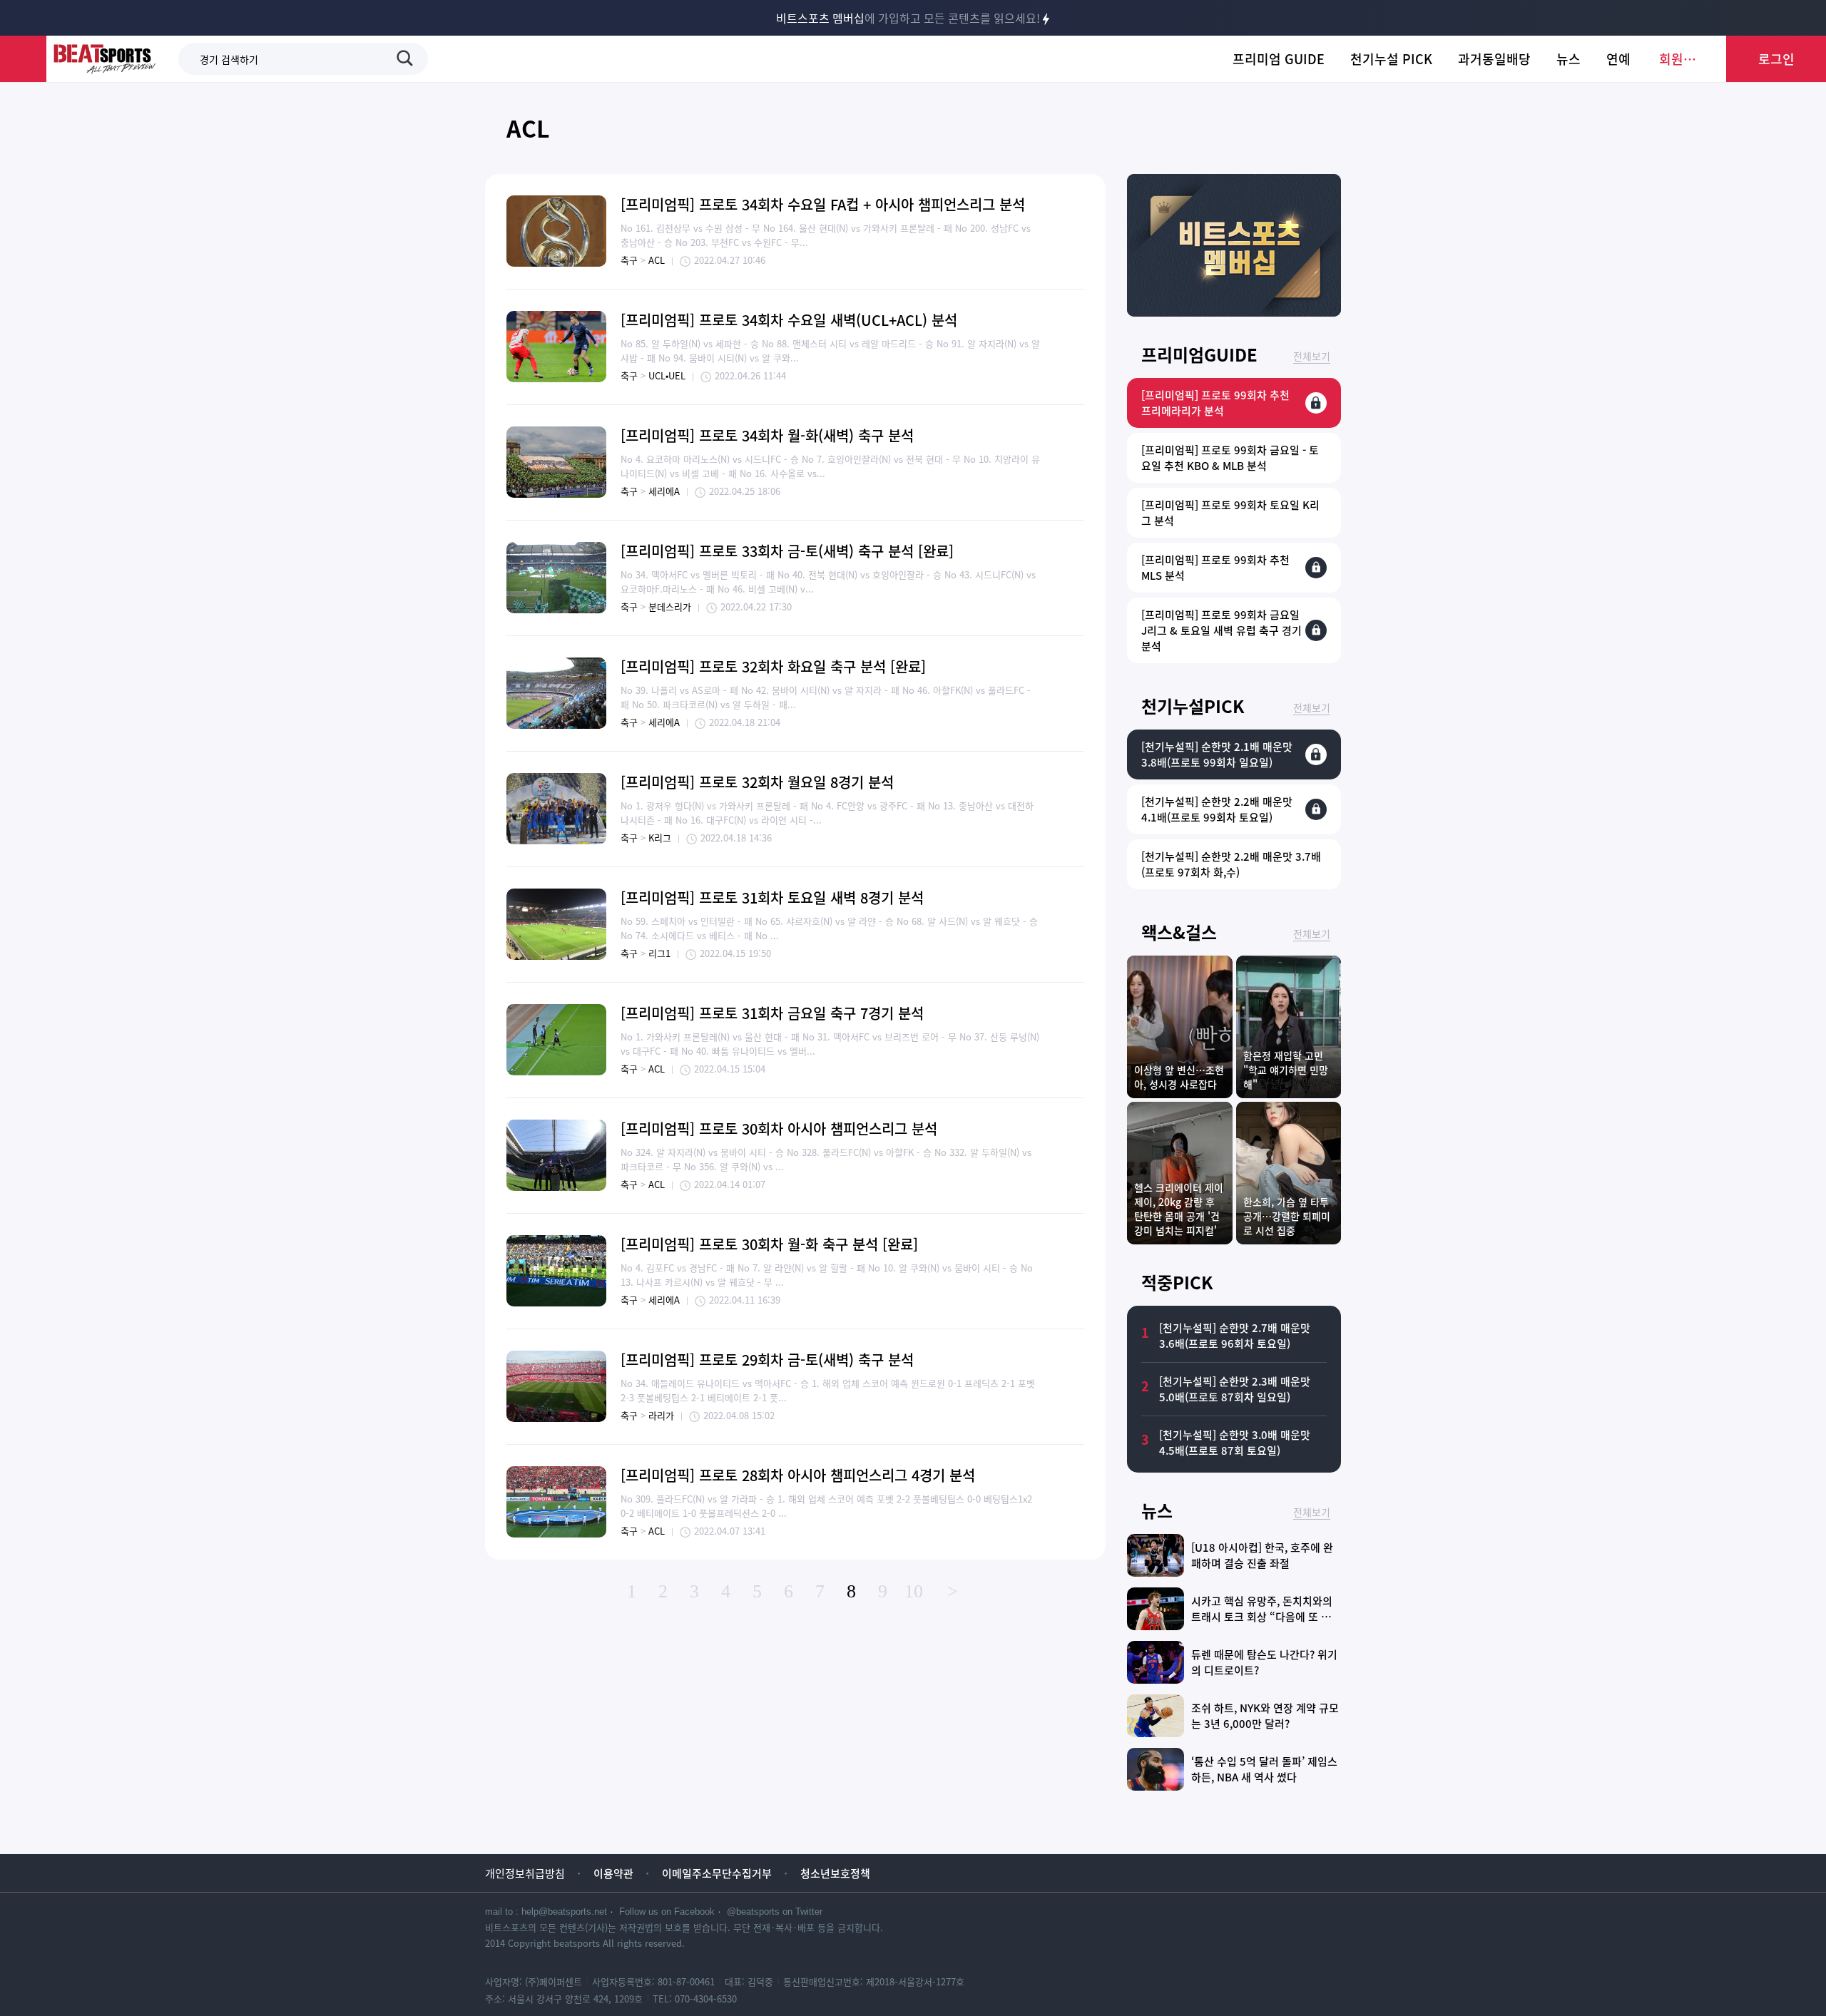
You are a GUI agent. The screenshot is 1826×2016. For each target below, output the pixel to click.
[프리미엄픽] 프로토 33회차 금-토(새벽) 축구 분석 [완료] (787, 551)
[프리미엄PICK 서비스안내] (1234, 312)
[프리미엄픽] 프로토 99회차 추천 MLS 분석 (1215, 568)
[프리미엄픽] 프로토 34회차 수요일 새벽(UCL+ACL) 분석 (789, 320)
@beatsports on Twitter (775, 1912)
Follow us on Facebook (667, 1912)
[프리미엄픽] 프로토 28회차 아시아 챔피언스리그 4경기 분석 (798, 1475)
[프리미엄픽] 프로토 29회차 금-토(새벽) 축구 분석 (767, 1360)
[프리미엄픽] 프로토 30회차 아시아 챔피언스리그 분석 (779, 1129)
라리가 (661, 1415)
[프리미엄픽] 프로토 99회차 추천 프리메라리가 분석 (1215, 403)
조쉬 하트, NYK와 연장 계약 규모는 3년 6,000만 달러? (1265, 1716)
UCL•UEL (667, 375)
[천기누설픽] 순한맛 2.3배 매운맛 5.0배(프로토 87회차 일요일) (1235, 1389)
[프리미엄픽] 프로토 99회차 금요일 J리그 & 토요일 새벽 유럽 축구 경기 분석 (1221, 630)
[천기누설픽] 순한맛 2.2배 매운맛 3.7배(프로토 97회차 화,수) (1231, 864)
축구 (629, 260)
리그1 (659, 953)
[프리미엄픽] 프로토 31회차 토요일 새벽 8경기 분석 (772, 897)
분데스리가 (670, 607)
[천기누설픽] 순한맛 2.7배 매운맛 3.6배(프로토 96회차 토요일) (1235, 1336)
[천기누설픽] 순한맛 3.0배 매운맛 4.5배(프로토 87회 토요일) (1235, 1443)
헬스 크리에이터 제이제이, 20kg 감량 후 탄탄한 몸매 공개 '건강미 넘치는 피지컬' (1179, 1209)
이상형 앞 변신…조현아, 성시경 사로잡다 (1179, 1077)
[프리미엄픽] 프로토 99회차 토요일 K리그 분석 (1230, 513)
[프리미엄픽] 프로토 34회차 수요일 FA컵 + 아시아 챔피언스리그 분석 (823, 204)
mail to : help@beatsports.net (546, 1912)
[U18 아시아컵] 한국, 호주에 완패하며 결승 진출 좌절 (1262, 1555)
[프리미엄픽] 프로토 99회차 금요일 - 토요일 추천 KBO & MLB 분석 (1230, 458)
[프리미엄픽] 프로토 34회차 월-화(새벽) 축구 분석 (767, 435)
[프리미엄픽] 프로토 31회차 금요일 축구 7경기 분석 (772, 1013)
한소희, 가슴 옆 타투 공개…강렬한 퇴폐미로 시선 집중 (1287, 1216)
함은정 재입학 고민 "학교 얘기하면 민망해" (1286, 1070)
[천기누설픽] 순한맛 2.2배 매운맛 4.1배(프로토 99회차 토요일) (1217, 809)
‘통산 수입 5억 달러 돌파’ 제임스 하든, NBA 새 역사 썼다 (1264, 1769)
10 (914, 1591)
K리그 (660, 838)
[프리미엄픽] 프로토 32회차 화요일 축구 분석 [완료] (773, 666)
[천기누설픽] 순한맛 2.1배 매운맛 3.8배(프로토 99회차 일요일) (1217, 754)
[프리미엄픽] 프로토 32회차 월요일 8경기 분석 (757, 782)
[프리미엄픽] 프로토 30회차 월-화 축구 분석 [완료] (769, 1244)
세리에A (664, 491)
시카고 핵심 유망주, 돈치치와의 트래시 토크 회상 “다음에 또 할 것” (1262, 1617)
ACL (528, 128)
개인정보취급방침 (525, 1873)
